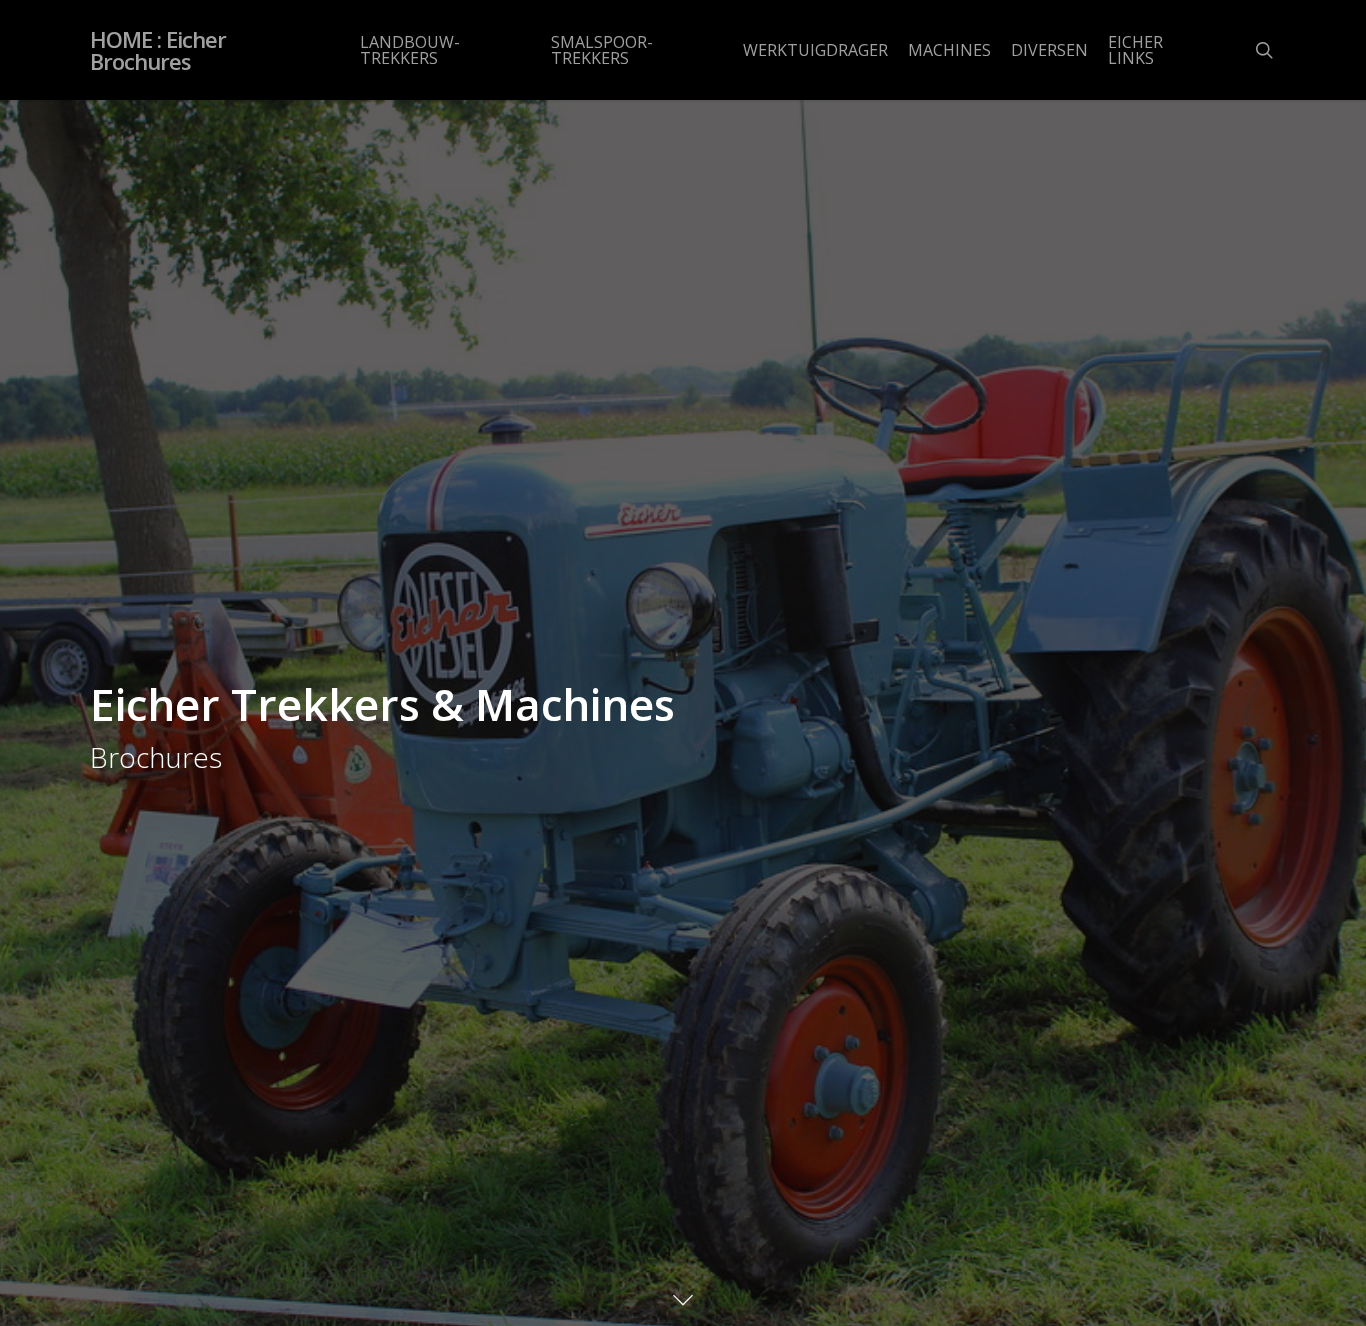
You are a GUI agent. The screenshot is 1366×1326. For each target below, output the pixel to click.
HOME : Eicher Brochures (158, 50)
